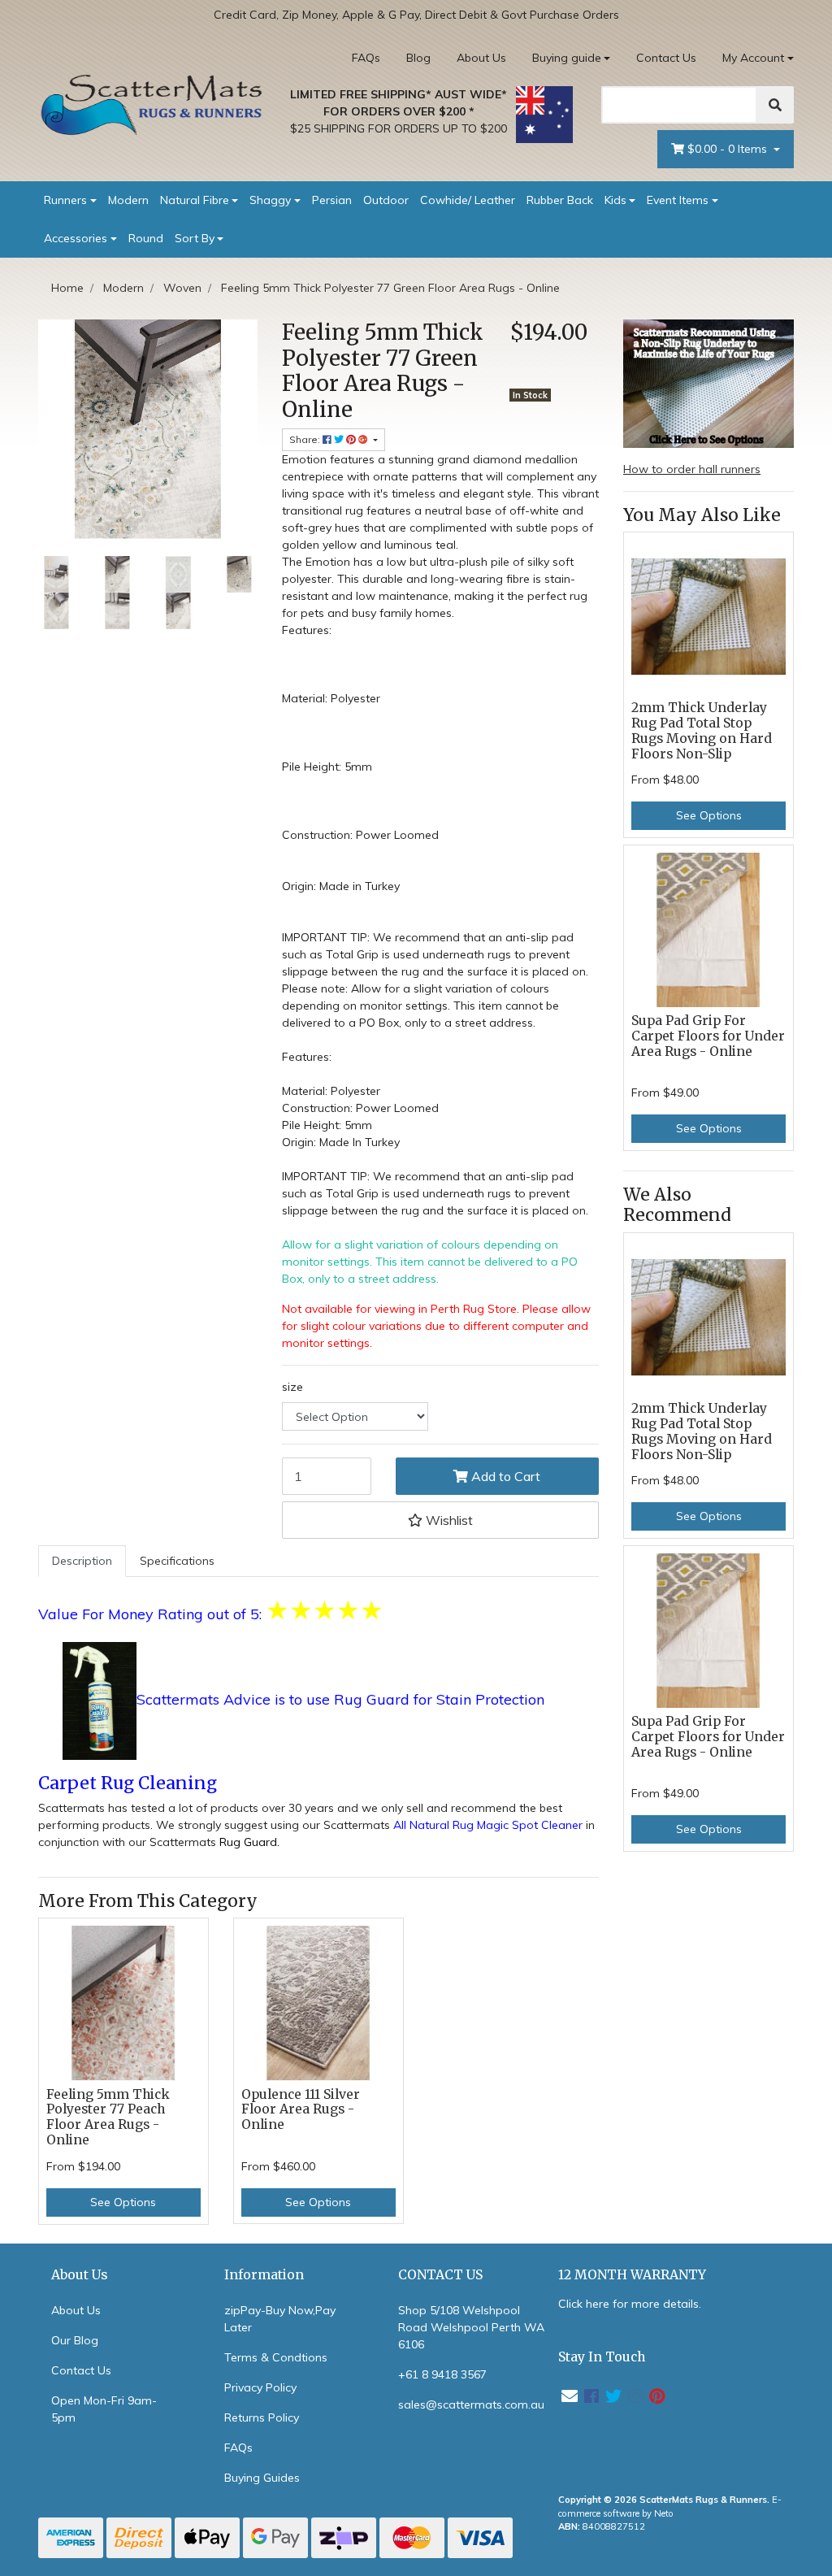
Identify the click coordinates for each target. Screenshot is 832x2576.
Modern (128, 200)
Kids (615, 200)
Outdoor (386, 200)
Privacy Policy (260, 2387)
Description (82, 1561)
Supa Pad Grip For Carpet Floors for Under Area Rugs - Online (708, 1036)
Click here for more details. (630, 2304)
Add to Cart (504, 1476)
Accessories (76, 238)
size (292, 1387)
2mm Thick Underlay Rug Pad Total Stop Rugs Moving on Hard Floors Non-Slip (702, 731)
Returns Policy (262, 2417)
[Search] (775, 105)
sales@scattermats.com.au (471, 2404)
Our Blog (75, 2340)
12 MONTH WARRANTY (632, 2275)
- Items (729, 149)
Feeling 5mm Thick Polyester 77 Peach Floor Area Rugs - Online (108, 2118)
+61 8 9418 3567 (442, 2374)
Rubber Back (560, 200)
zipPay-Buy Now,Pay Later (280, 2319)
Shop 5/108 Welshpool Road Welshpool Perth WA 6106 (471, 2327)
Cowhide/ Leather (468, 200)
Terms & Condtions (276, 2357)
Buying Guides (262, 2478)
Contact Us (666, 58)
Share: (306, 439)
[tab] (82, 1561)
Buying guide (567, 58)
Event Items (678, 200)
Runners (65, 200)
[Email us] (570, 2396)
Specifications (177, 1561)
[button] (440, 1520)
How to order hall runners (692, 469)
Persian (332, 200)
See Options (123, 2202)
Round (146, 238)
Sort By (195, 238)
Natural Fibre (195, 200)
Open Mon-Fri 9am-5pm (104, 2409)
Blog (418, 58)
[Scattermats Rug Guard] (100, 1701)
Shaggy (270, 200)
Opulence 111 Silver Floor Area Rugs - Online (301, 2110)
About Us (481, 58)
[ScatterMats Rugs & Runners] (152, 105)
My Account (753, 58)
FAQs (366, 58)
